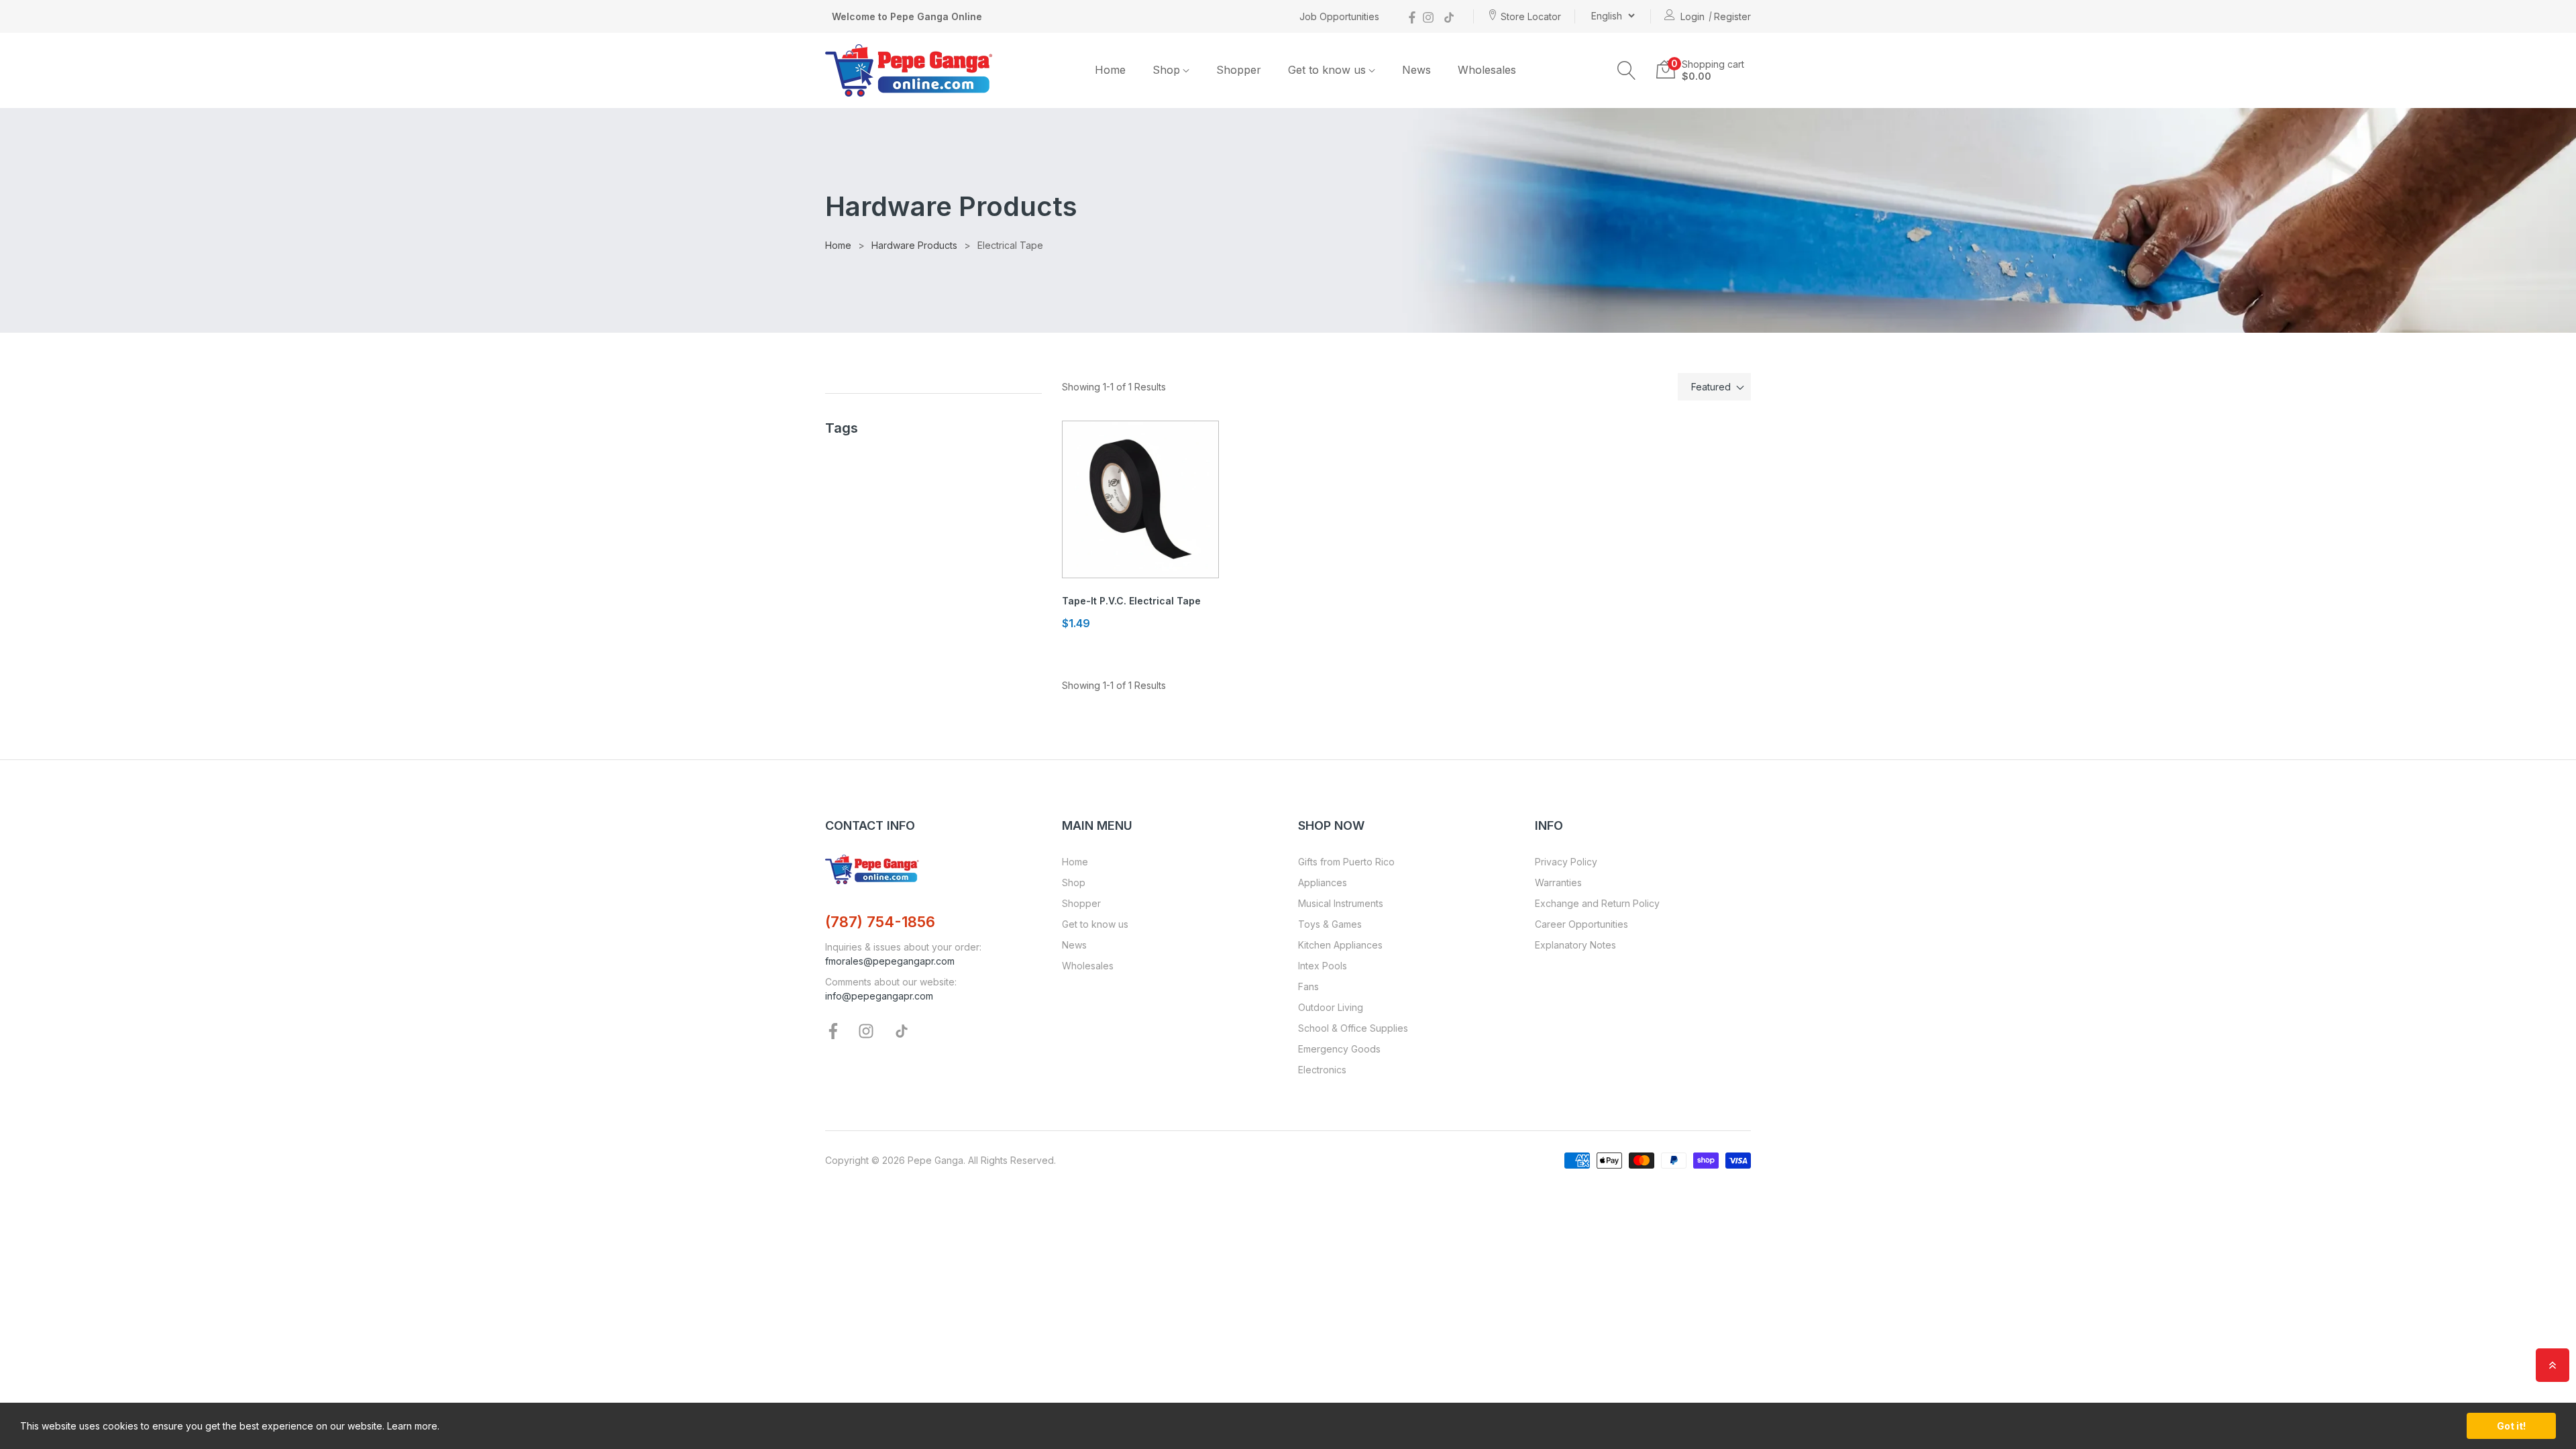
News (1074, 945)
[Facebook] (1412, 16)
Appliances (1323, 882)
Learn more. (413, 1426)
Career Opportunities (1581, 924)
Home (1075, 862)
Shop (1074, 882)
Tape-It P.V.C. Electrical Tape (1131, 601)
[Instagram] (1428, 16)
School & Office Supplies (1353, 1028)
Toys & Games (1330, 924)
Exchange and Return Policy (1597, 903)
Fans (1308, 986)
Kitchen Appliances (1340, 945)
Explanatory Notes (1575, 945)
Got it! (2511, 1426)
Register (1732, 16)
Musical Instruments (1341, 903)
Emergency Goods (1339, 1049)
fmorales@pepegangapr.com (890, 961)
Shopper (1081, 903)
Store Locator (1531, 16)
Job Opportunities (1339, 16)
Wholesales (1088, 966)
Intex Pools (1323, 966)
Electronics (1322, 1070)
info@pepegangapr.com (879, 996)
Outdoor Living (1331, 1007)
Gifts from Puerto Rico (1346, 862)
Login (1693, 16)
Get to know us (1095, 924)
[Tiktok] (1449, 16)
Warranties (1558, 882)
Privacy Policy (1566, 862)
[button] (1627, 70)
